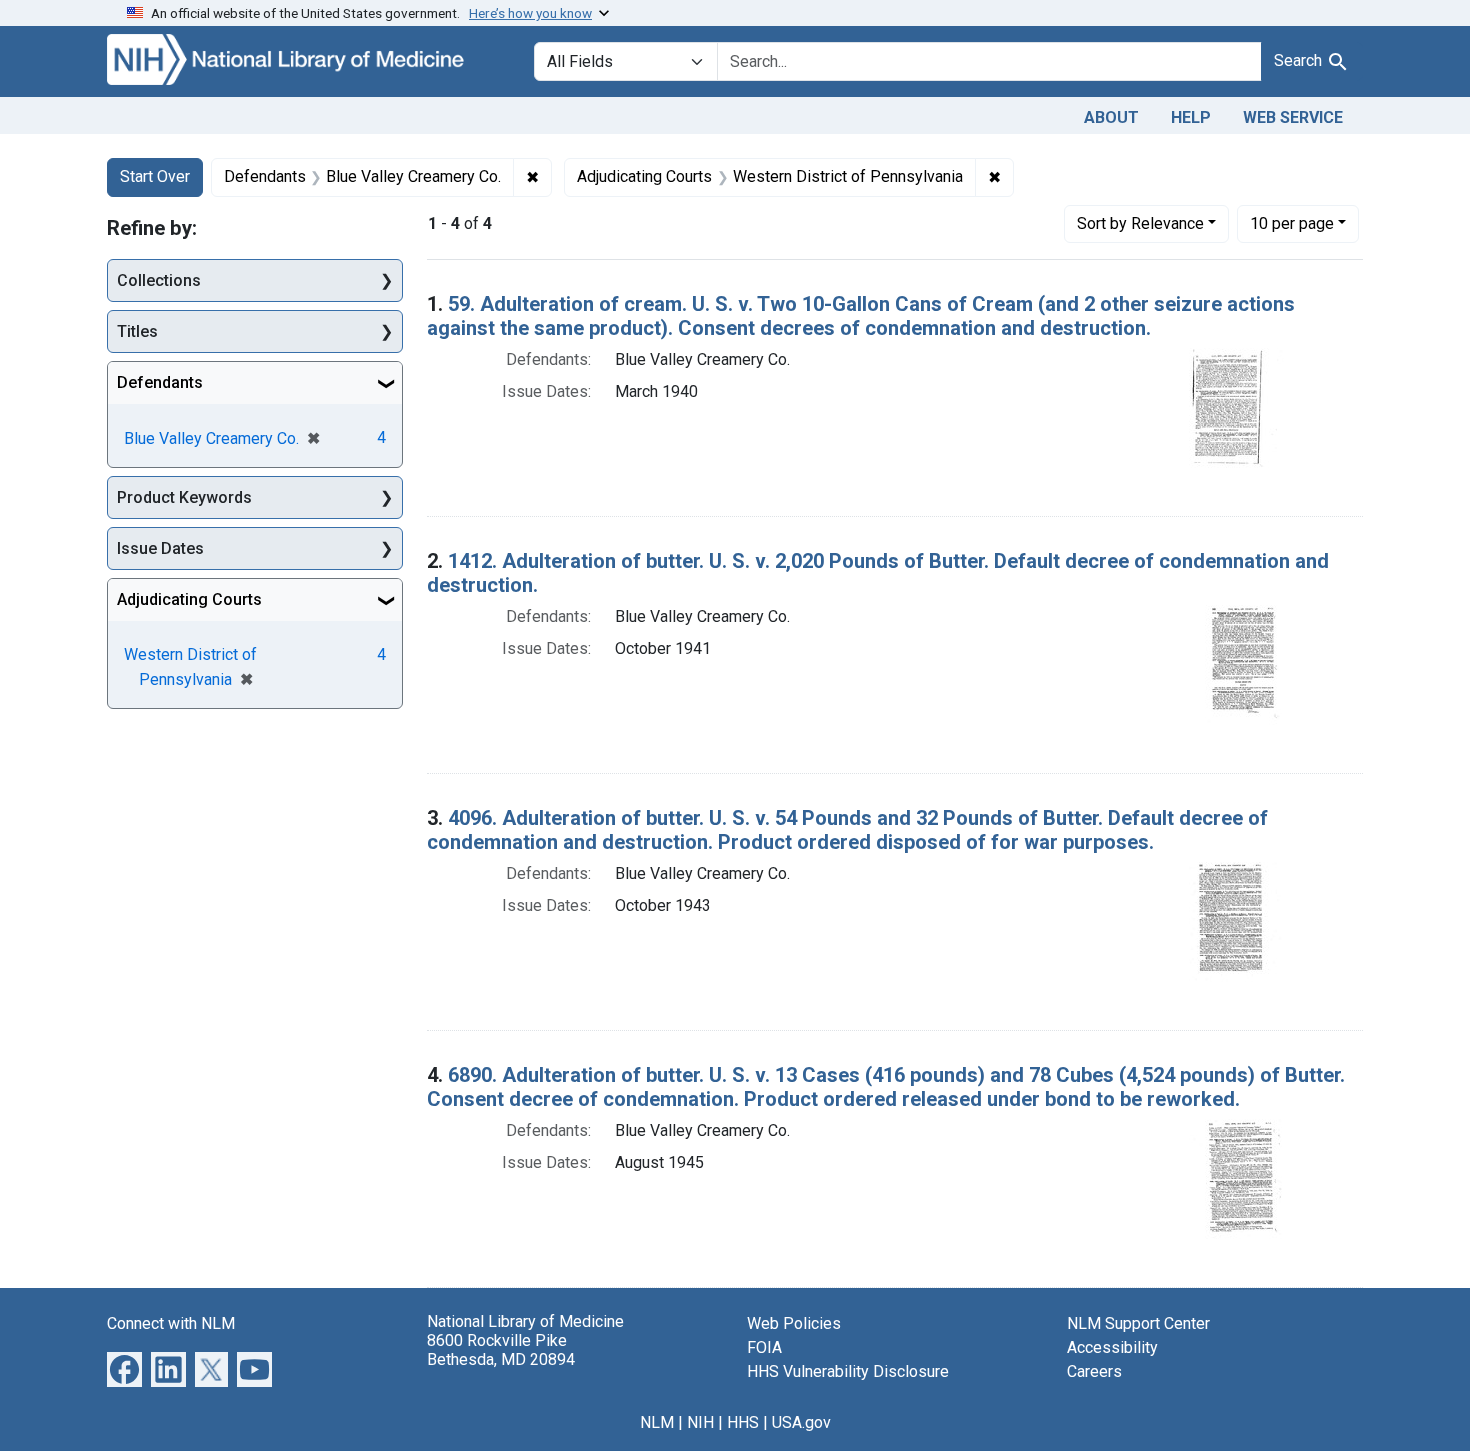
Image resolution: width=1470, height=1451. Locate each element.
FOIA (764, 1347)
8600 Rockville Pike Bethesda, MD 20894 (501, 1350)
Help (1191, 117)
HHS (743, 1422)
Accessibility (1112, 1347)
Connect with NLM (171, 1323)
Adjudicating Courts (189, 599)
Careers (1094, 1371)
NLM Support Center (1138, 1323)
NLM (657, 1422)
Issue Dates (160, 548)
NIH (700, 1422)
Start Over (155, 176)
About (1111, 117)
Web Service (1293, 117)
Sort (1140, 223)
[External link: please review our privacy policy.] (124, 1367)
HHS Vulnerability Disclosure (848, 1371)
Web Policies (794, 1323)
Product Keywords (184, 497)
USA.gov (801, 1422)
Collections (159, 280)
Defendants (160, 382)
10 (1292, 223)
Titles (137, 331)
